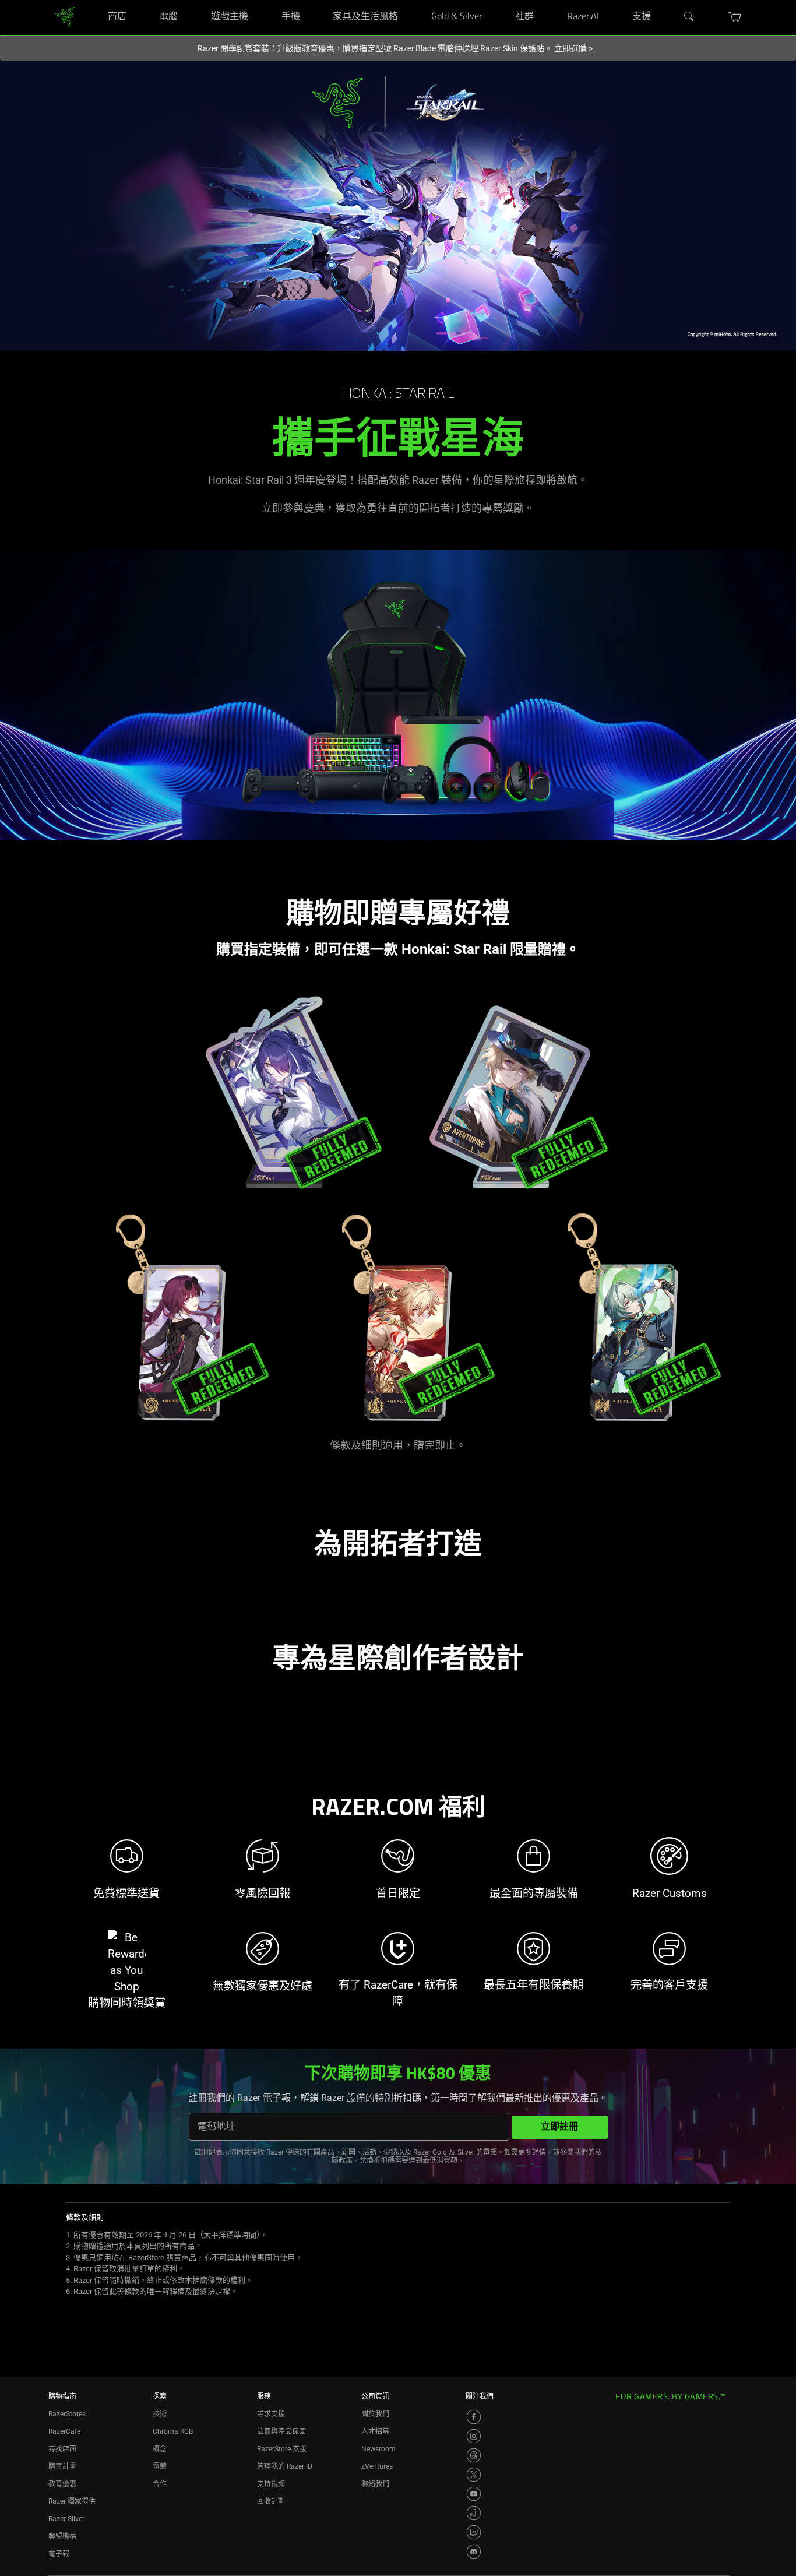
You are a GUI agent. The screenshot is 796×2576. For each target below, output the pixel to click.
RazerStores (67, 2414)
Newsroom (378, 2449)
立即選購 (573, 48)
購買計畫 (62, 2466)
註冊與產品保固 (281, 2431)
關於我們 (375, 2414)
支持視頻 (271, 2484)
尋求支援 (271, 2414)
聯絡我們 (375, 2484)
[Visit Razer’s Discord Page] (474, 2552)
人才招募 (375, 2431)
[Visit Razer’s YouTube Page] (474, 2494)
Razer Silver (66, 2519)
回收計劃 (271, 2501)
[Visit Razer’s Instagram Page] (474, 2436)
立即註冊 (559, 2127)
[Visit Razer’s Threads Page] (474, 2455)
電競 (160, 2466)
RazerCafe (64, 2431)
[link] (64, 17)
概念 (160, 2449)
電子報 (59, 2554)
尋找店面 (62, 2449)
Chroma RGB (173, 2431)
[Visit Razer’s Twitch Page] (474, 2532)
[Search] (689, 17)
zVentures (377, 2466)
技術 (160, 2414)
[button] (735, 17)
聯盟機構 (62, 2536)
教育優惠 (62, 2484)
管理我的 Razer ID (285, 2466)
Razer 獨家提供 (72, 2501)
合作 (160, 2484)
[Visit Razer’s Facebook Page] (474, 2417)
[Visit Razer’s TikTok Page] (474, 2513)
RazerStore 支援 (282, 2449)
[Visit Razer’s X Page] (474, 2475)
